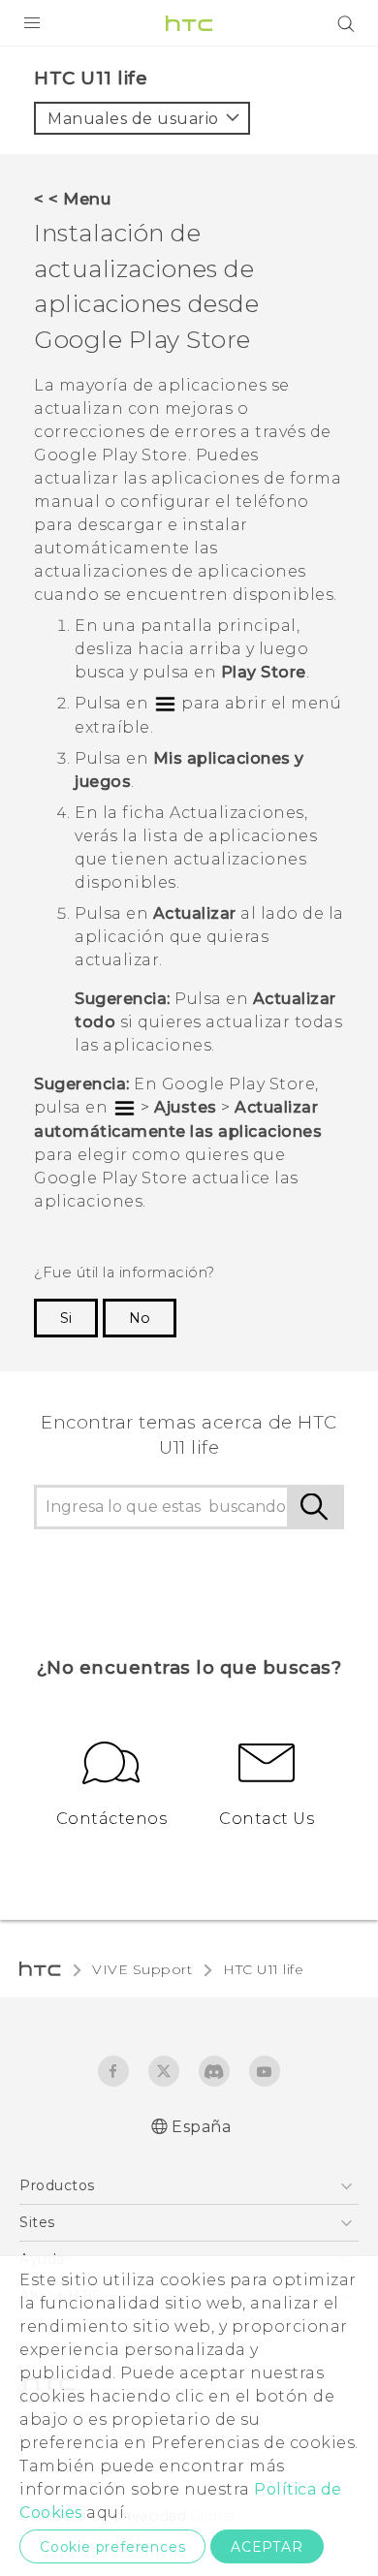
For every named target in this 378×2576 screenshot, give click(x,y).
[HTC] (189, 23)
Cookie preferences (112, 2547)
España (201, 2127)
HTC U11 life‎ (263, 1969)
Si (66, 1318)
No (140, 1318)
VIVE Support (142, 1969)
